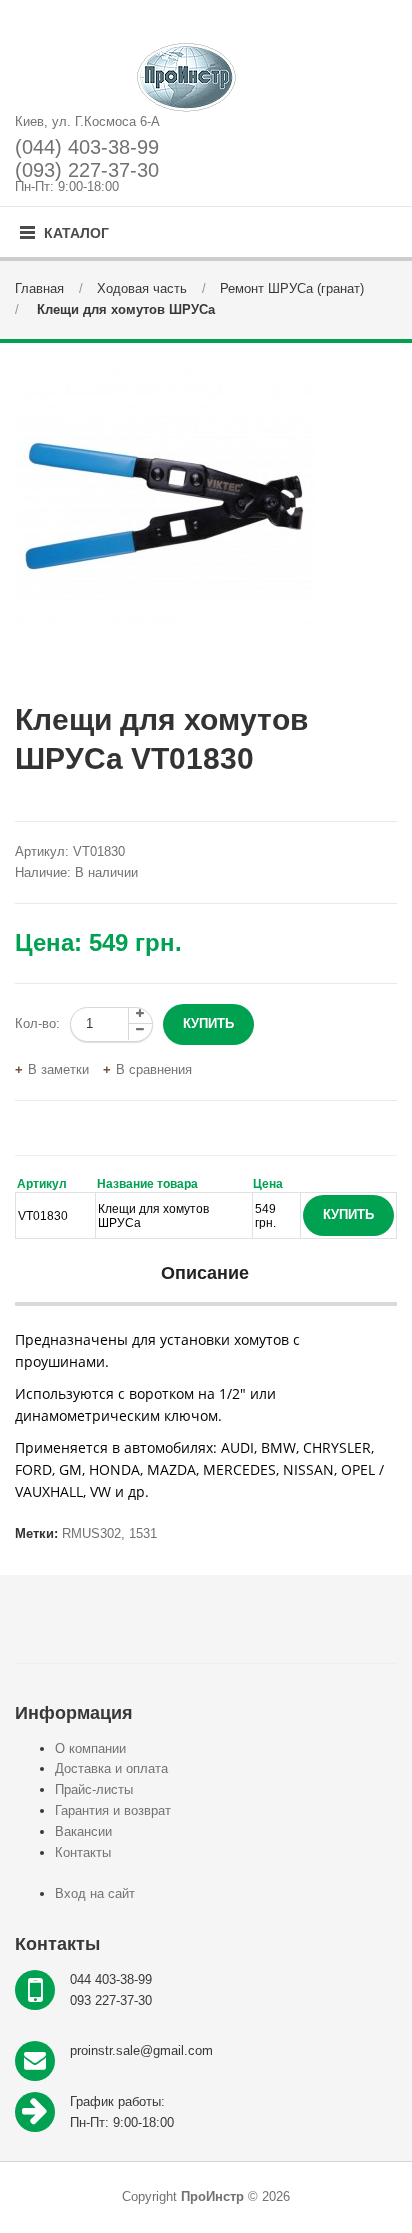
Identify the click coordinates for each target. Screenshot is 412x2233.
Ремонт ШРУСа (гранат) (292, 288)
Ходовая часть (142, 288)
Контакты (83, 1852)
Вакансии (83, 1831)
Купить (348, 1214)
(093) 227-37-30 (87, 170)
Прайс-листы (94, 1789)
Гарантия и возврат (113, 1810)
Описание (205, 1273)
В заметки (58, 1069)
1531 (143, 1533)
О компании (90, 1748)
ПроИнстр (212, 2196)
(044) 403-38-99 (87, 147)
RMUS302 (91, 1533)
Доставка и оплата (111, 1768)
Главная (39, 288)
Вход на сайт (95, 1893)
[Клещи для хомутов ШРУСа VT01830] (206, 508)
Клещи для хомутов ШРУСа (124, 309)
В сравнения (154, 1069)
